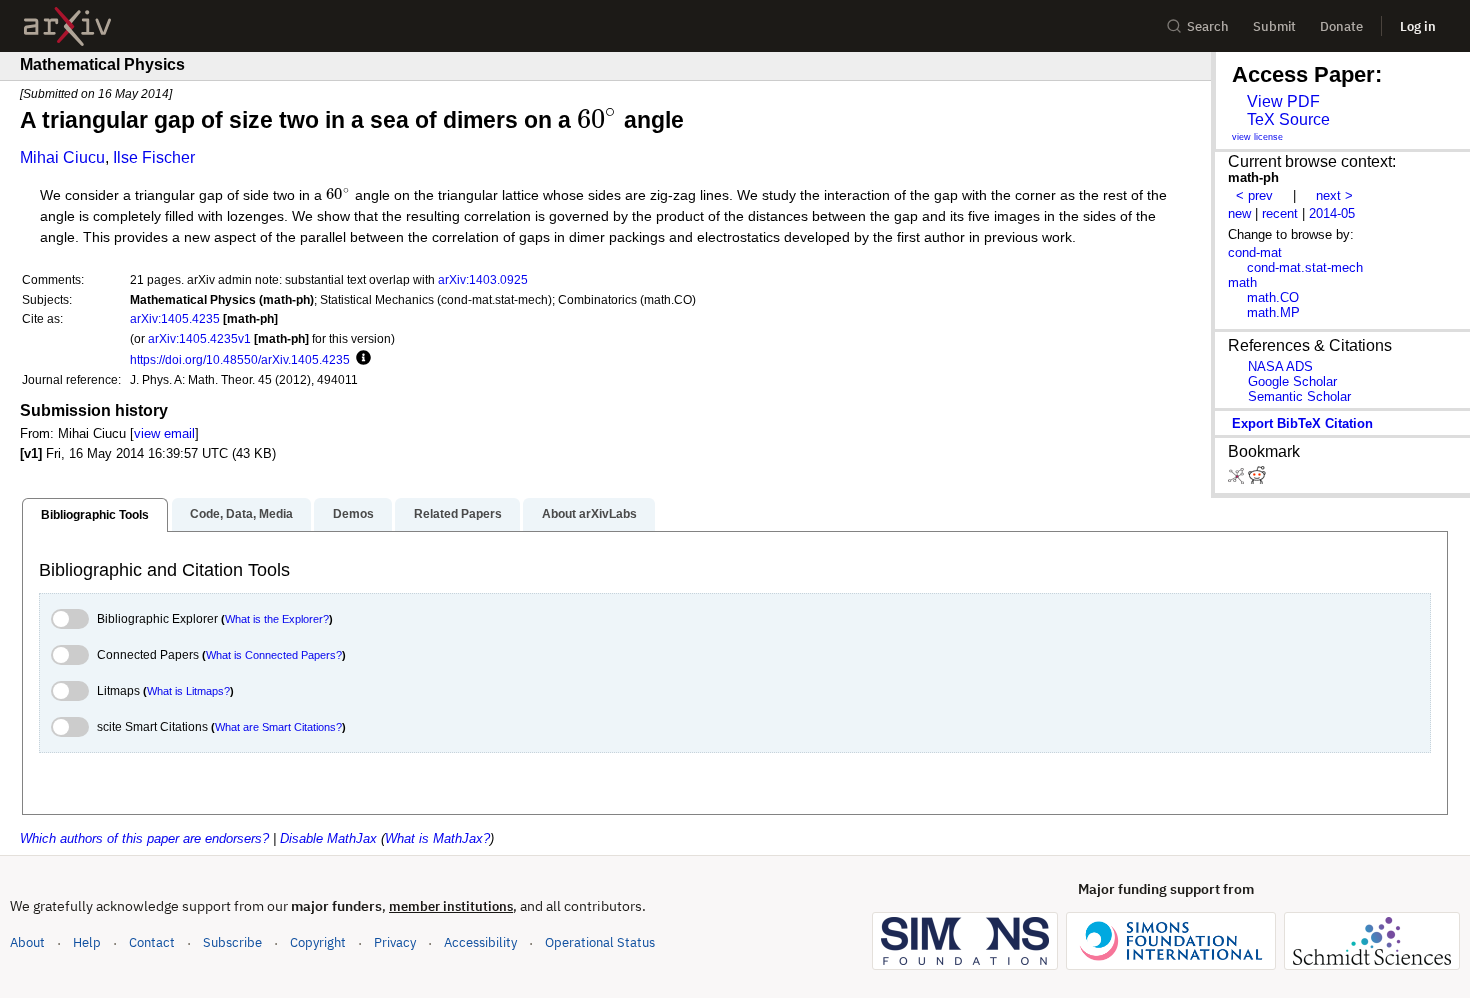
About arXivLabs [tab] (589, 514)
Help (87, 942)
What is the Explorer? (277, 619)
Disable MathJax (328, 838)
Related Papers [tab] (458, 514)
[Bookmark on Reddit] (1257, 479)
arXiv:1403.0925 (483, 279)
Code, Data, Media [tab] (241, 514)
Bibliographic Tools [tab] (95, 515)
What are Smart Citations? (278, 727)
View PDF (1283, 101)
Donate (1341, 26)
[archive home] (67, 26)
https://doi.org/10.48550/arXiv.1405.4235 (240, 359)
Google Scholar (1292, 381)
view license (1257, 137)
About (27, 942)
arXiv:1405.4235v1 (199, 338)
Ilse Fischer (154, 157)
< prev (1254, 195)
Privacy (395, 942)
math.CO (1273, 297)
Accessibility (480, 942)
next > (1334, 195)
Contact (152, 942)
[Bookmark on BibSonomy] (1238, 479)
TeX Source (1288, 119)
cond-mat (1255, 252)
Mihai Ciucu (62, 157)
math (1242, 282)
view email (164, 433)
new (1239, 213)
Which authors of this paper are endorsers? (144, 838)
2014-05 (1332, 213)
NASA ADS (1280, 366)
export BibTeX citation (1302, 423)
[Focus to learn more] (360, 359)
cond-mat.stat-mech (1305, 267)
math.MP (1273, 312)
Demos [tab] (353, 514)
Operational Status (600, 942)
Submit (1274, 26)
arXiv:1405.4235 (175, 318)
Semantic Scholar (1299, 396)
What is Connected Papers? (274, 655)
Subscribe (232, 942)
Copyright (318, 942)
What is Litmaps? (188, 691)
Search (1208, 26)
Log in (1418, 26)
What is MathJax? (437, 838)
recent (1280, 213)
